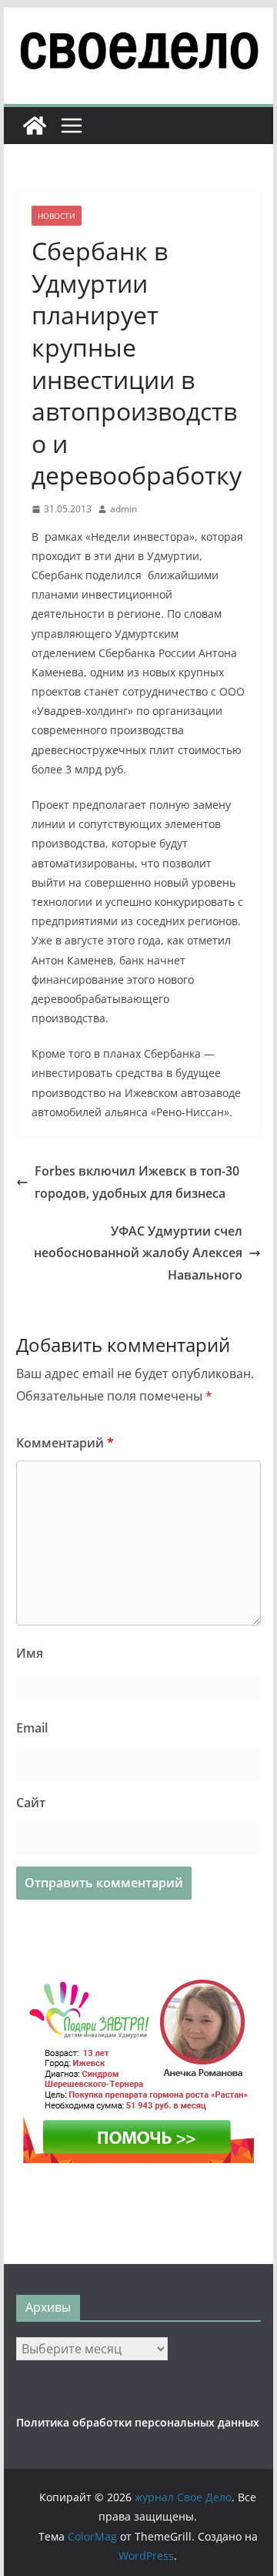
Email (32, 1728)
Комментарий (65, 1443)
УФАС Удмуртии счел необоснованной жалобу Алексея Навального (138, 1253)
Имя (30, 1653)
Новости (57, 216)
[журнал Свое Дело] (35, 126)
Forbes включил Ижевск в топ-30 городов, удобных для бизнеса (137, 1182)
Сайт (31, 1803)
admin (123, 509)
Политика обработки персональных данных (138, 2422)
